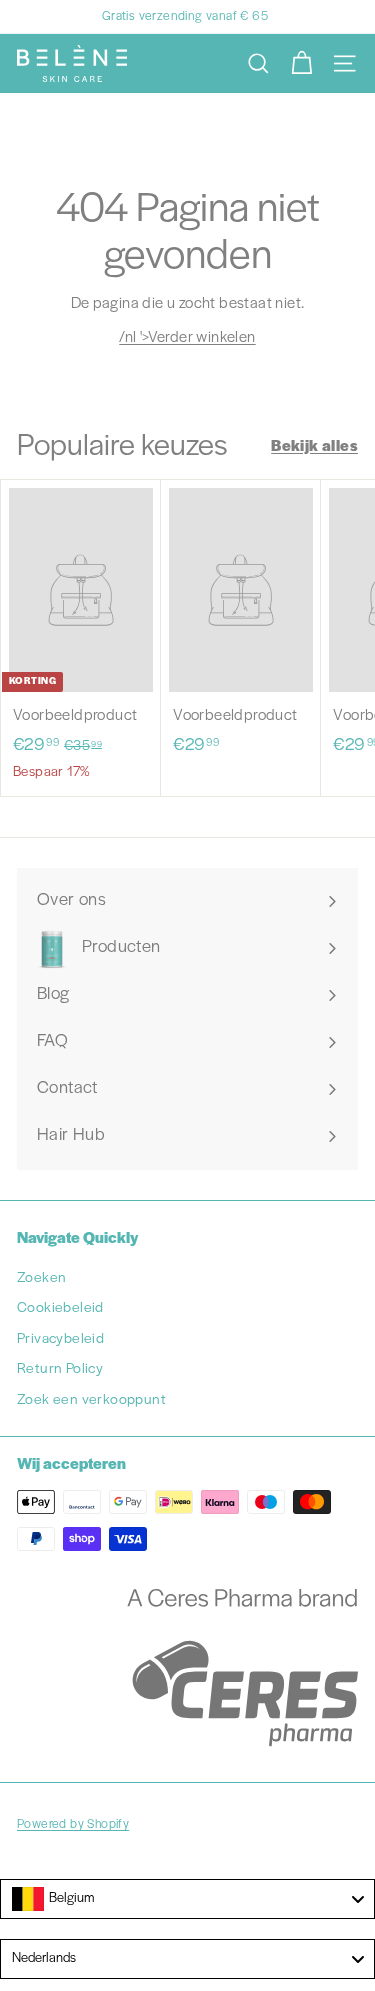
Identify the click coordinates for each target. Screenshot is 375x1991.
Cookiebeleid (60, 1308)
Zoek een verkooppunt (91, 1400)
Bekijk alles (314, 447)
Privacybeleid (60, 1339)
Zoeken (41, 1278)
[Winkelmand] (301, 63)
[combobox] (187, 1899)
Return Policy (60, 1369)
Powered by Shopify (73, 1824)
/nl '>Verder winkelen (187, 338)
